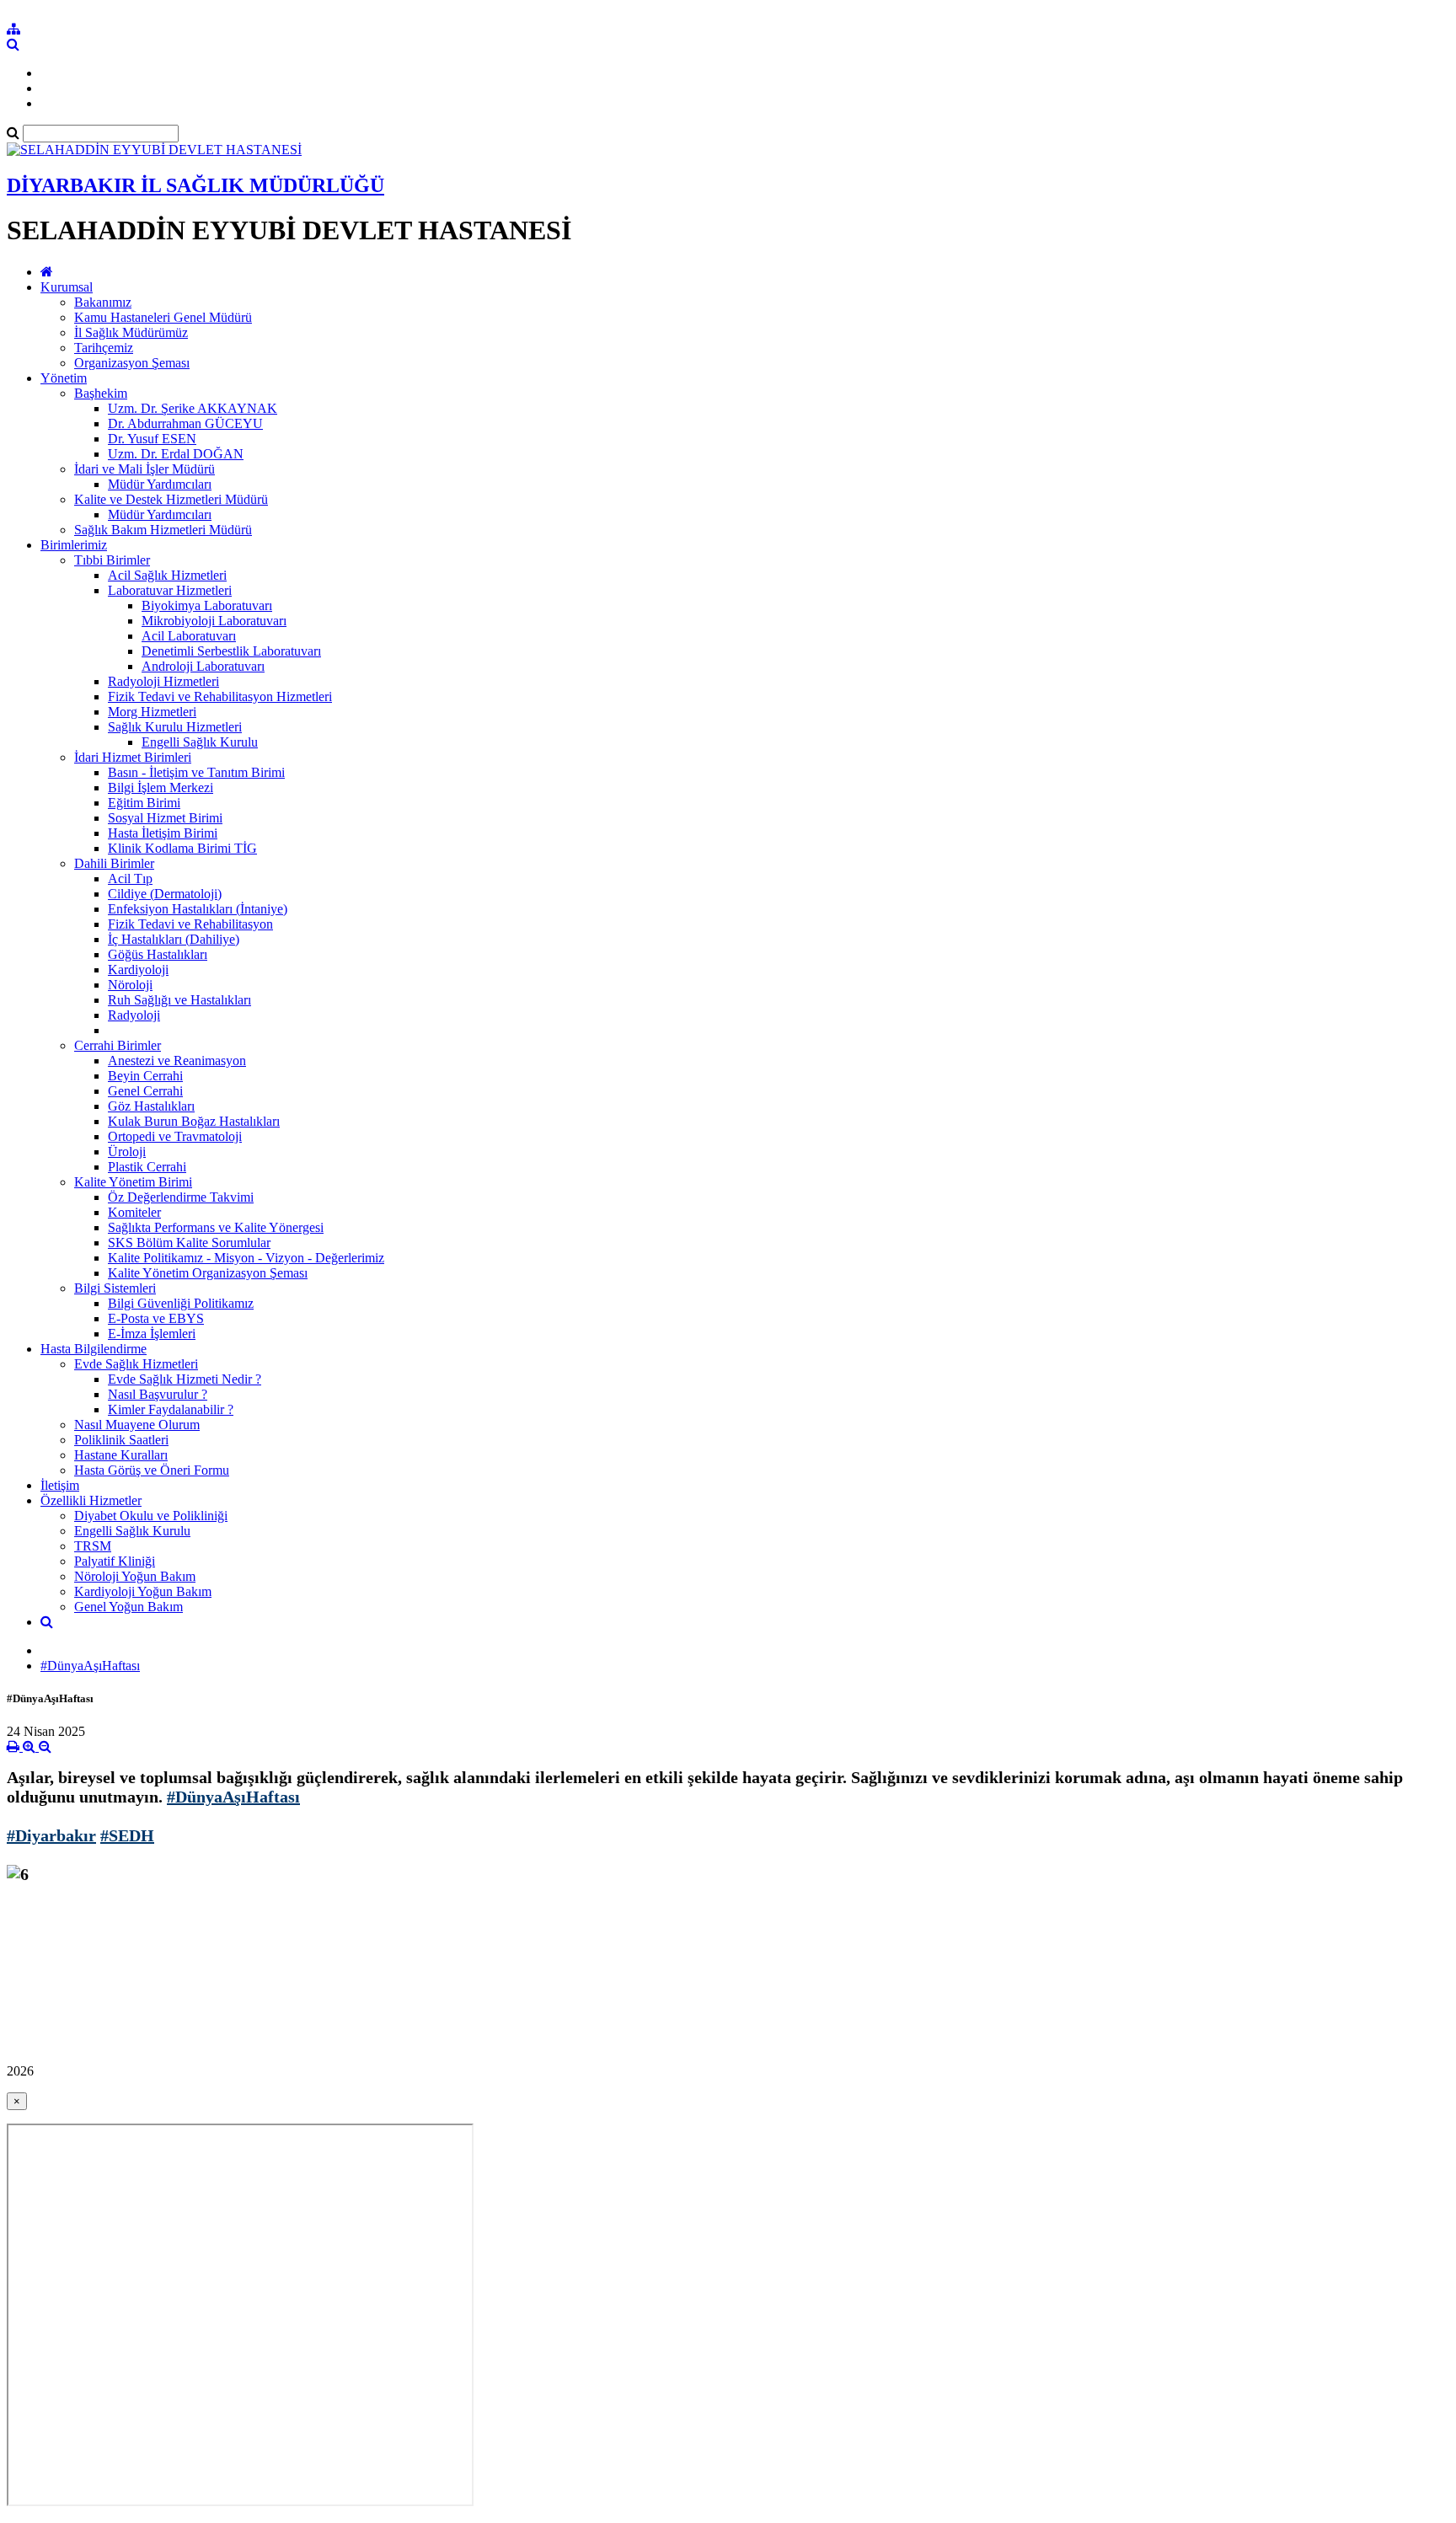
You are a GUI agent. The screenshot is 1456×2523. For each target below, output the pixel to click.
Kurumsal (67, 287)
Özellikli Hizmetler (91, 1500)
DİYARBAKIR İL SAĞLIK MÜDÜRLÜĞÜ (195, 185)
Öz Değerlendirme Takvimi (181, 1197)
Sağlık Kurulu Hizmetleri (175, 727)
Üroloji (127, 1152)
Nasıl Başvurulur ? (158, 1394)
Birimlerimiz (74, 545)
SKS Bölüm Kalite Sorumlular (189, 1243)
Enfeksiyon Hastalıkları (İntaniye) (198, 909)
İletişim (60, 1485)
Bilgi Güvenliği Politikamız (181, 1303)
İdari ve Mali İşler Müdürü (145, 469)
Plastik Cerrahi (147, 1167)
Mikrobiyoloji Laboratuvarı (214, 621)
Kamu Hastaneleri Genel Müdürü (163, 317)
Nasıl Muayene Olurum (137, 1425)
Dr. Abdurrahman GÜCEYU (185, 423)
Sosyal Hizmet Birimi (165, 818)
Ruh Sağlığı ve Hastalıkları (179, 1000)
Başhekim (101, 393)
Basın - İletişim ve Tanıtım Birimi (196, 772)
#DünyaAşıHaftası (90, 1666)
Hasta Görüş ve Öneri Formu (152, 1470)
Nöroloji (130, 985)
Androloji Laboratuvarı (203, 666)
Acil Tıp (130, 878)
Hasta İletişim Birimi (163, 833)
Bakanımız (103, 302)
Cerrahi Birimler (118, 1045)
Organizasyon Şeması (132, 363)
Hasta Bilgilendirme (94, 1349)
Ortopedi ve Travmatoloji (175, 1136)
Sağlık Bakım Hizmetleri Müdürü (163, 530)
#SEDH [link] (127, 1835)
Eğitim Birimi (144, 803)
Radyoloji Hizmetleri (163, 681)
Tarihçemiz (104, 348)
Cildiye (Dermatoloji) (165, 894)
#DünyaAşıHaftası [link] (233, 1797)
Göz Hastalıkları (151, 1106)
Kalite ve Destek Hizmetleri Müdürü (171, 499)
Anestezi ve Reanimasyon (177, 1061)
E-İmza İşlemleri (152, 1334)
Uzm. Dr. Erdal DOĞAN (176, 454)
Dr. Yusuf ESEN (152, 439)
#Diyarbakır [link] (51, 1835)
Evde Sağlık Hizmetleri (136, 1364)
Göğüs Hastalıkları (158, 954)
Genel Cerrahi (145, 1091)
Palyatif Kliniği (115, 1561)
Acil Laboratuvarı (189, 636)
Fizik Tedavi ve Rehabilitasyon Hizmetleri (220, 696)
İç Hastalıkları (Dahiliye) (174, 939)
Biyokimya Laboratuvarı (207, 605)
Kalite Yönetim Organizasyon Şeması (208, 1273)
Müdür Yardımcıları (160, 484)
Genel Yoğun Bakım (128, 1607)
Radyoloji (134, 1015)
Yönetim (64, 378)
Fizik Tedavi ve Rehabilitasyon (190, 924)
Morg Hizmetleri (152, 712)
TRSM (93, 1546)
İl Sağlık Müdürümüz (131, 332)
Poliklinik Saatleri (121, 1440)
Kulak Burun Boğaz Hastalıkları (194, 1121)
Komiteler (134, 1212)
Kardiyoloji (138, 970)
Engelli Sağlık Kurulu (200, 742)
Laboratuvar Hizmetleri (170, 590)
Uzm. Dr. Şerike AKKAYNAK (193, 408)
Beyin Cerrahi (145, 1076)
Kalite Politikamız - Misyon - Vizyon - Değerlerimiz (246, 1258)
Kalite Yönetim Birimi (133, 1182)
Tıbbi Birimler (112, 560)
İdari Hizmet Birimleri (133, 757)
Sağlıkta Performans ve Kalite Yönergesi (216, 1227)
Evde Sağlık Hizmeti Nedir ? (185, 1379)
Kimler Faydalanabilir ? (171, 1409)
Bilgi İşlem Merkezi (161, 787)
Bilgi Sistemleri (115, 1288)
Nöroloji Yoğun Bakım (135, 1576)
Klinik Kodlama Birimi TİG (182, 848)
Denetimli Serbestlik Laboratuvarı (231, 651)
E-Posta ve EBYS (156, 1318)
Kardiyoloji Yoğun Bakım (143, 1591)
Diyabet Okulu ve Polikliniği (151, 1516)
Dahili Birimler (114, 863)
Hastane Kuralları (121, 1455)
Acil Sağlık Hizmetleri (167, 575)
